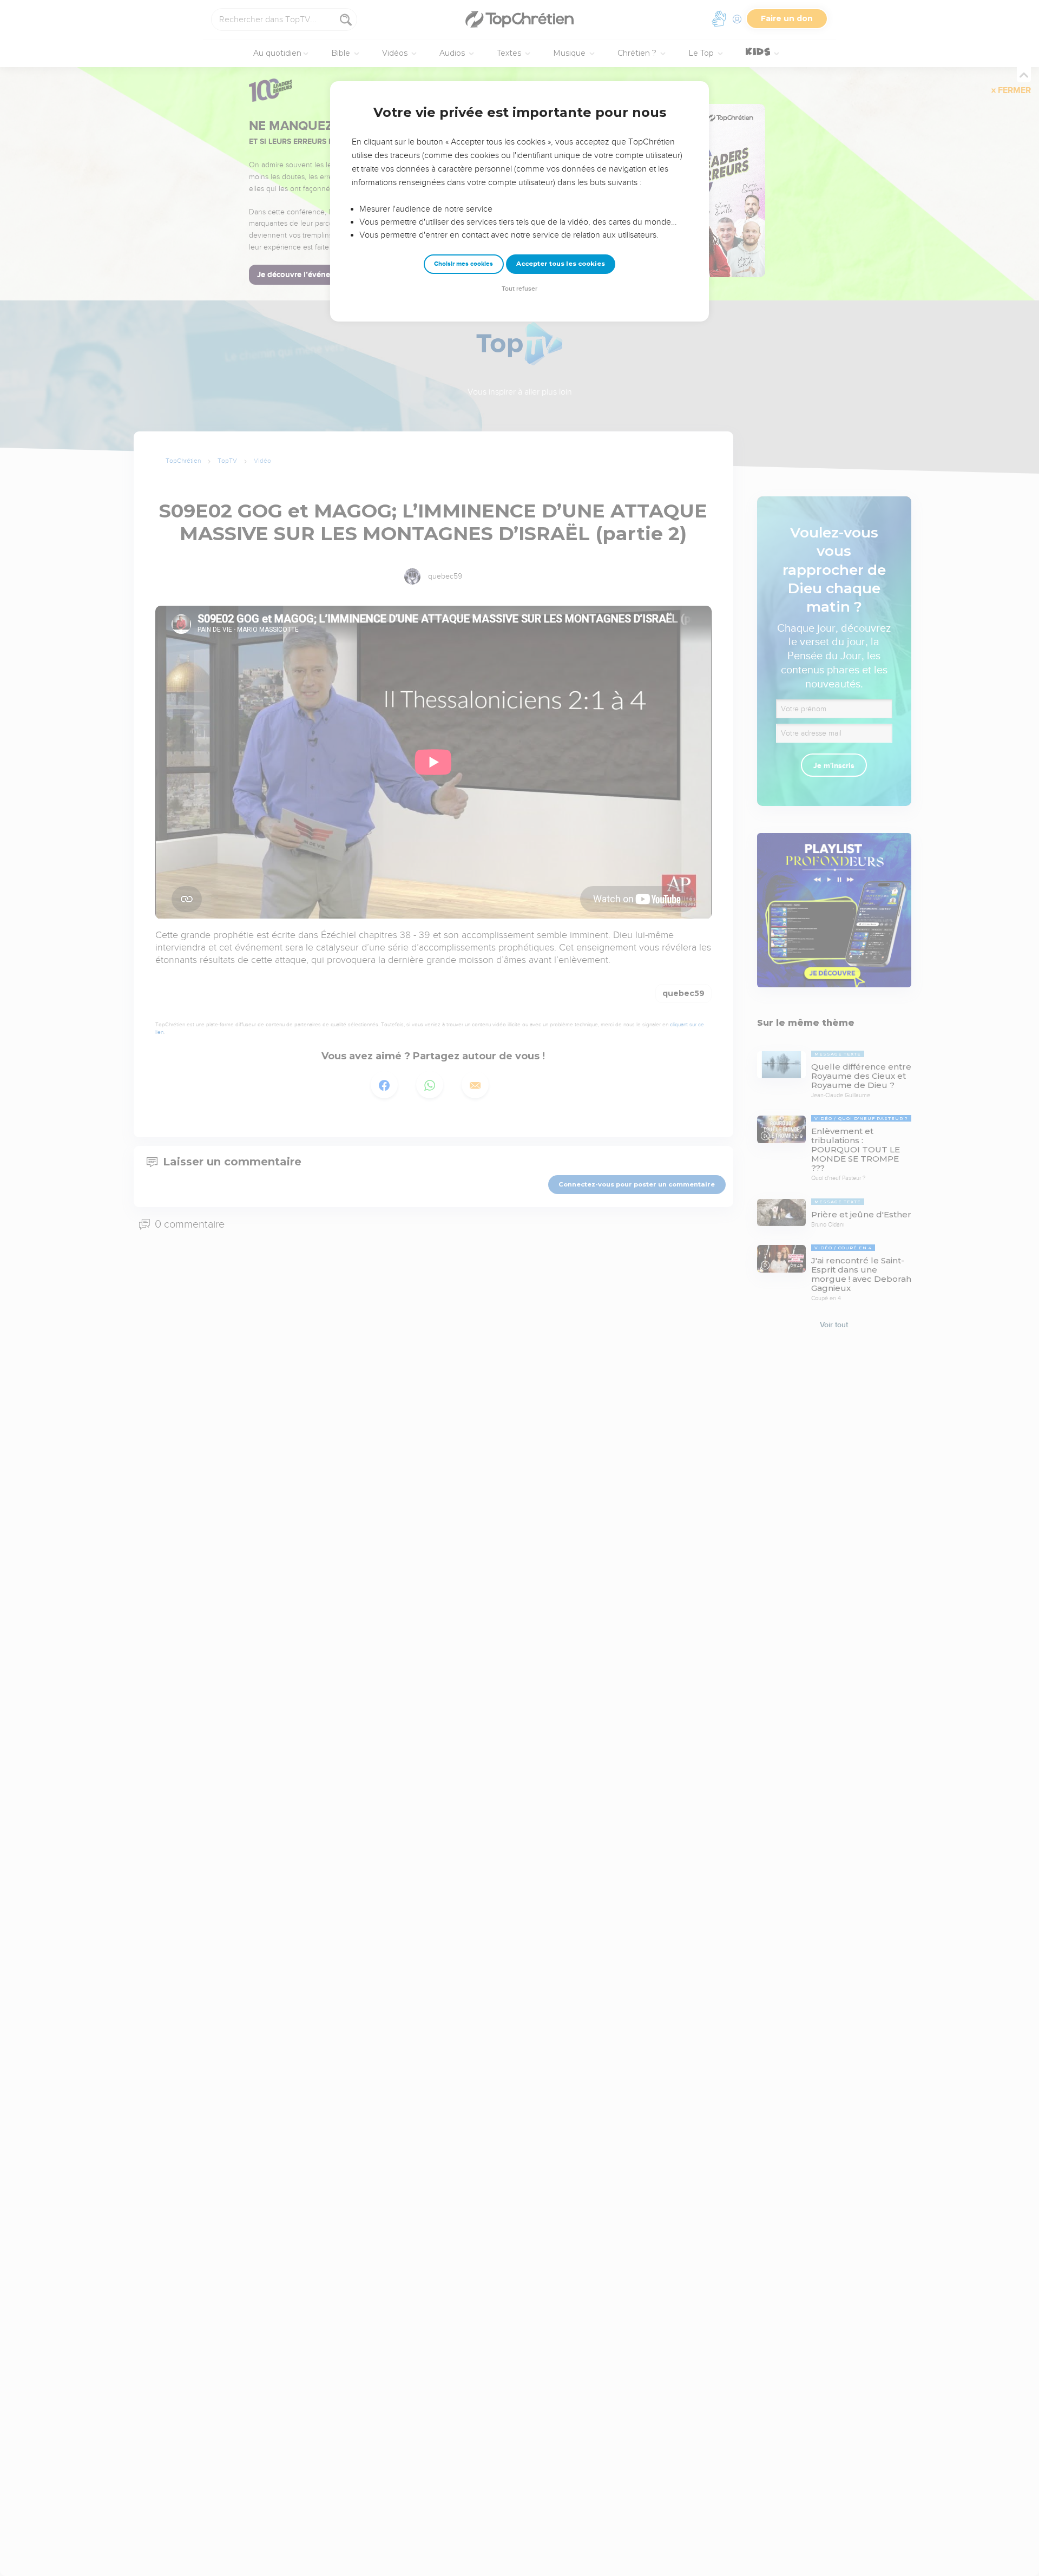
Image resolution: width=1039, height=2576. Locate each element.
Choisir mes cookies (463, 264)
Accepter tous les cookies (561, 264)
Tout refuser (519, 289)
